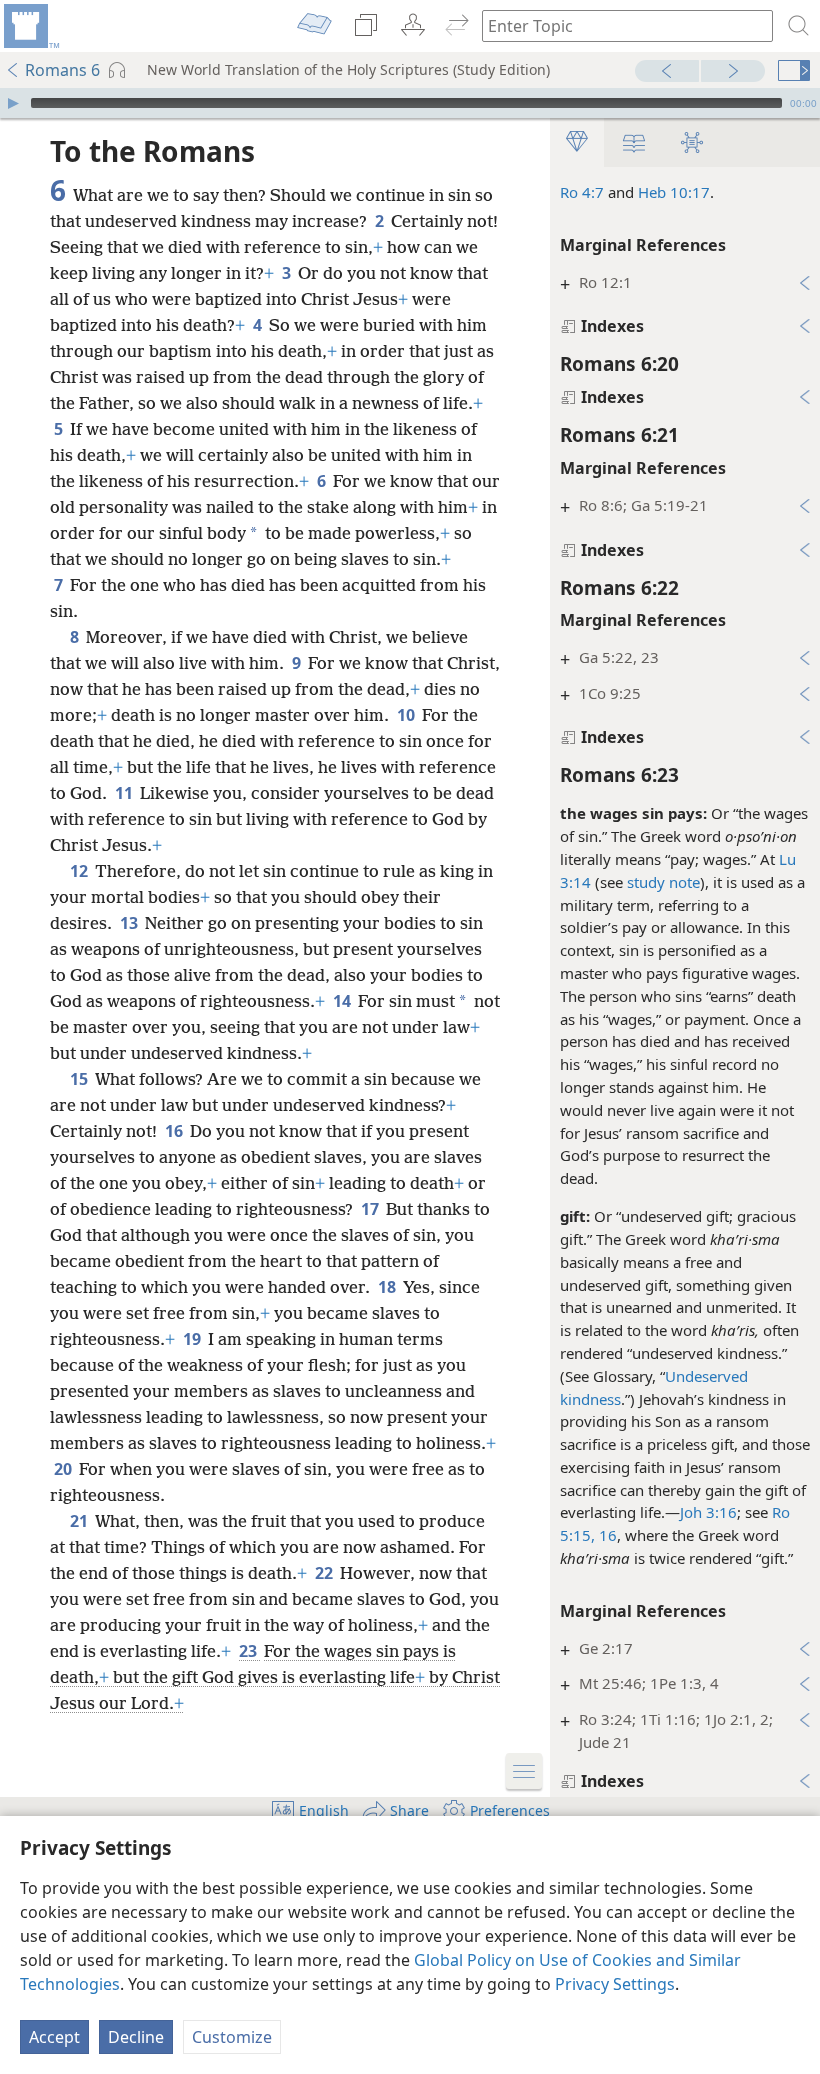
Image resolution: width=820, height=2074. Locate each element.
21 (80, 1521)
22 (325, 1573)
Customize (232, 2037)
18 (388, 1287)
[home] (30, 26)
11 (125, 793)
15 (80, 1079)
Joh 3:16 (708, 1512)
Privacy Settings (615, 1984)
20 (64, 1469)
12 (80, 871)
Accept (54, 2037)
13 (130, 923)
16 (175, 1131)
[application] (410, 103)
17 (371, 1209)
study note (663, 882)
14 (343, 1001)
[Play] (13, 103)
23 (249, 1651)
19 (193, 1339)
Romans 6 (62, 70)
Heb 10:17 (674, 192)
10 (407, 715)
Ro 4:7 (582, 192)
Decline (136, 2037)
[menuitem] (30, 26)
